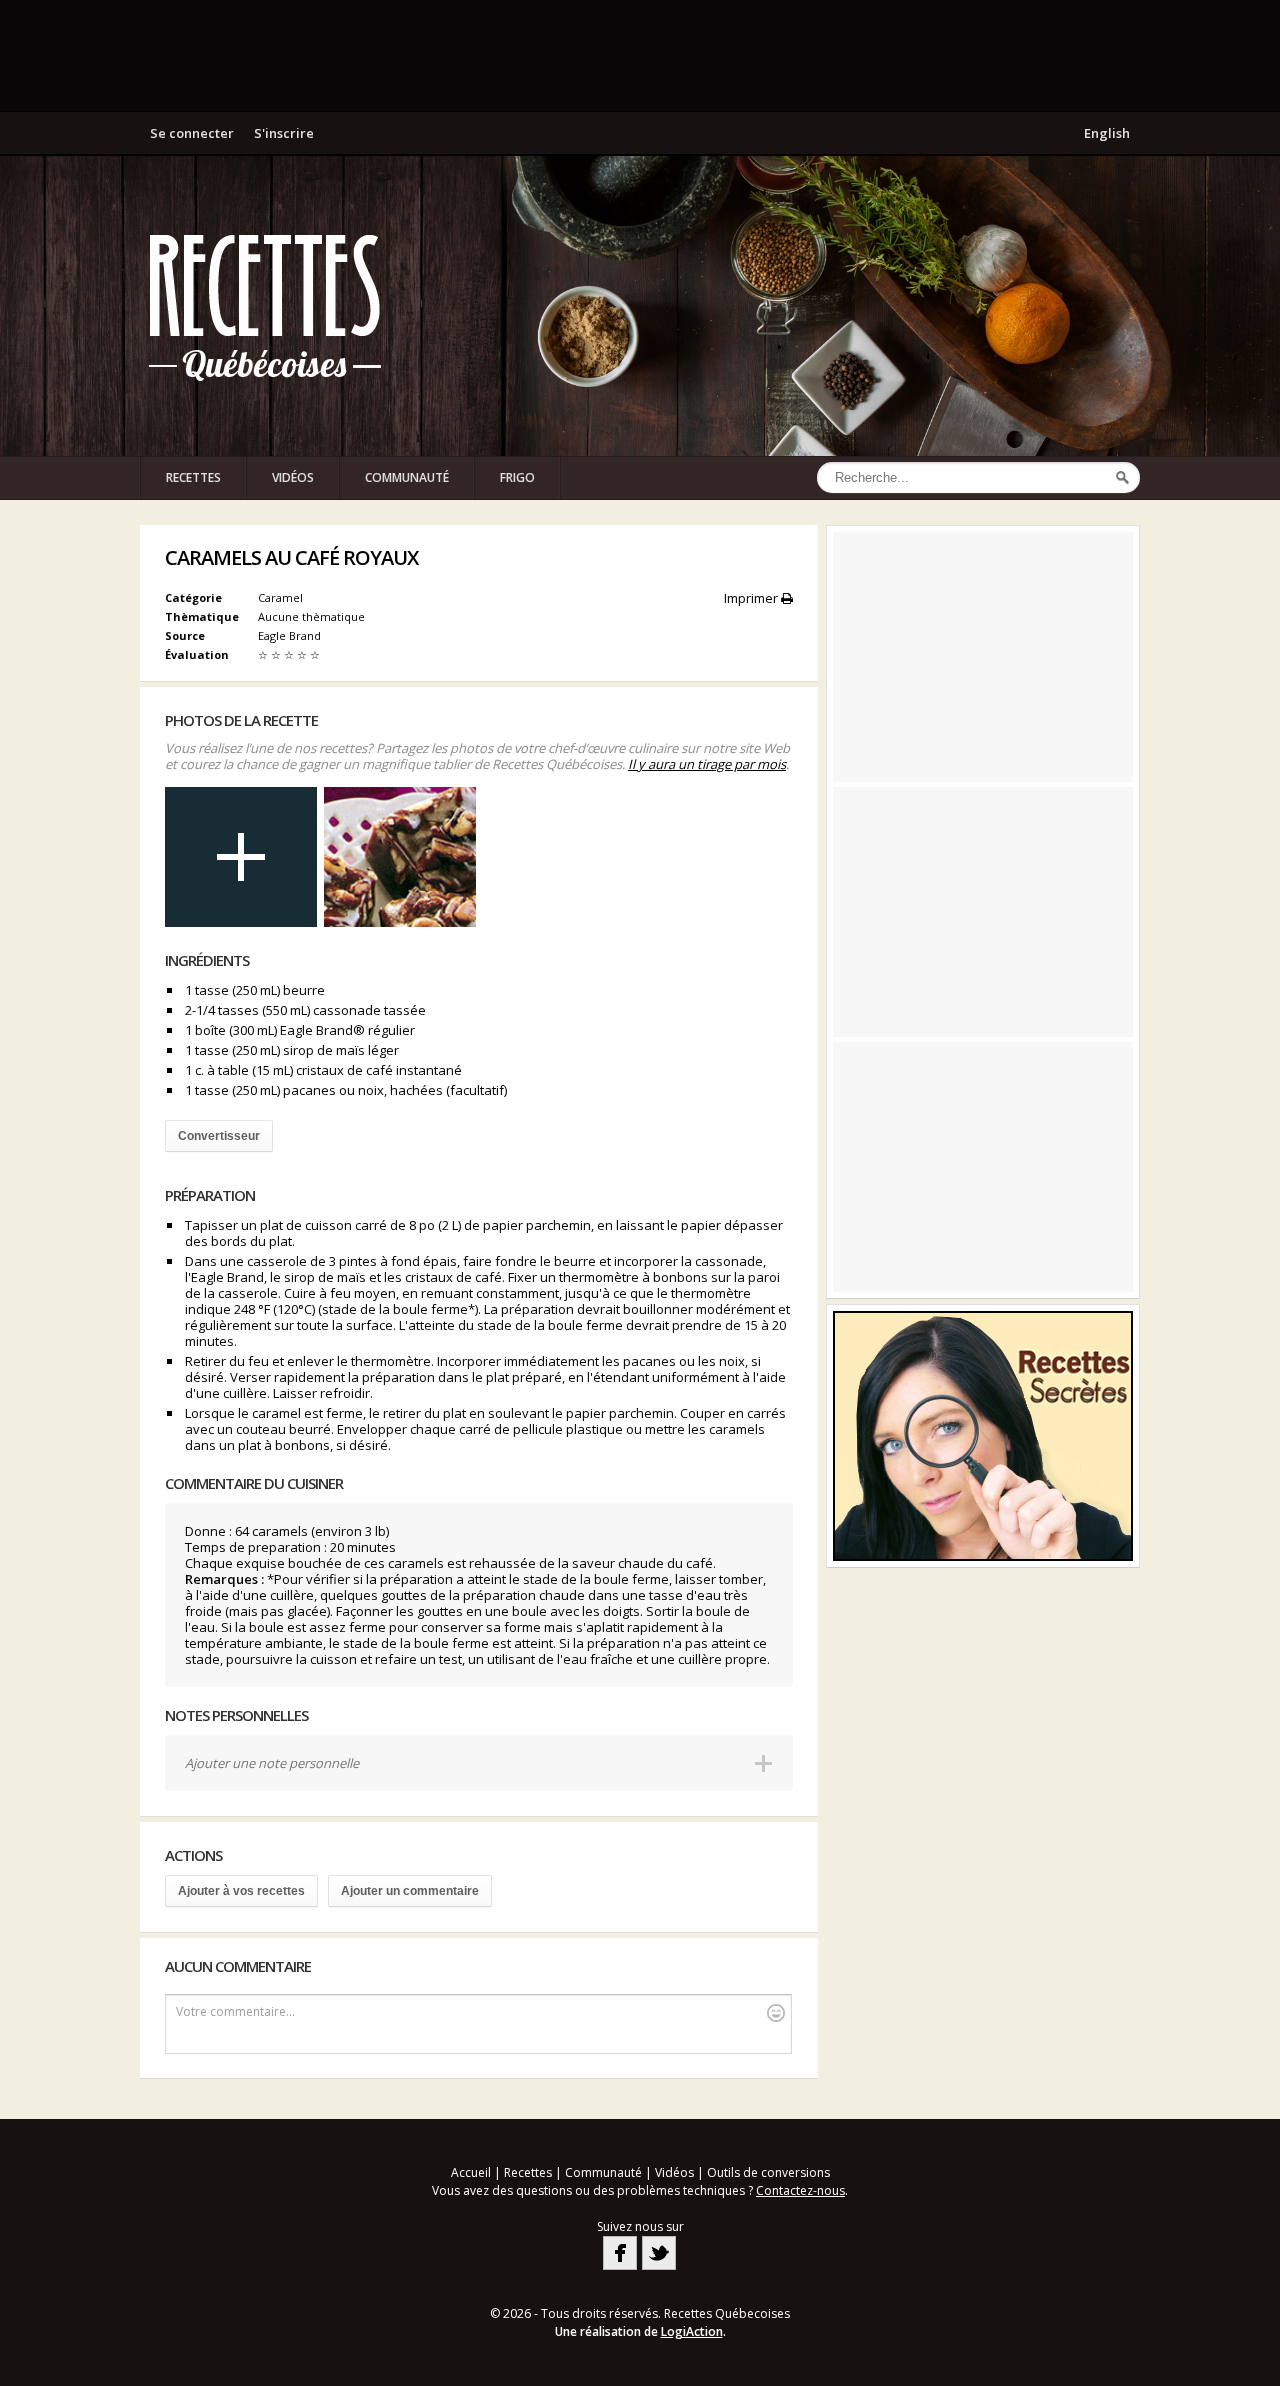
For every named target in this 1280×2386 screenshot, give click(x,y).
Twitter (659, 2253)
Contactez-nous (800, 2190)
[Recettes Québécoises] (265, 306)
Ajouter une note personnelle (272, 1763)
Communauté (407, 477)
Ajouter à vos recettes (241, 1891)
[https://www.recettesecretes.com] (983, 1436)
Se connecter (192, 133)
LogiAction (692, 2331)
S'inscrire (284, 133)
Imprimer (752, 598)
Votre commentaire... (235, 2011)
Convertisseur (219, 1136)
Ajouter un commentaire (410, 1891)
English (1107, 133)
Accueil (471, 2172)
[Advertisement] (640, 55)
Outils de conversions (768, 2172)
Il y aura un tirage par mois (707, 764)
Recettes (193, 477)
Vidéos (293, 477)
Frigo (517, 477)
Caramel (280, 597)
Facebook (620, 2253)
